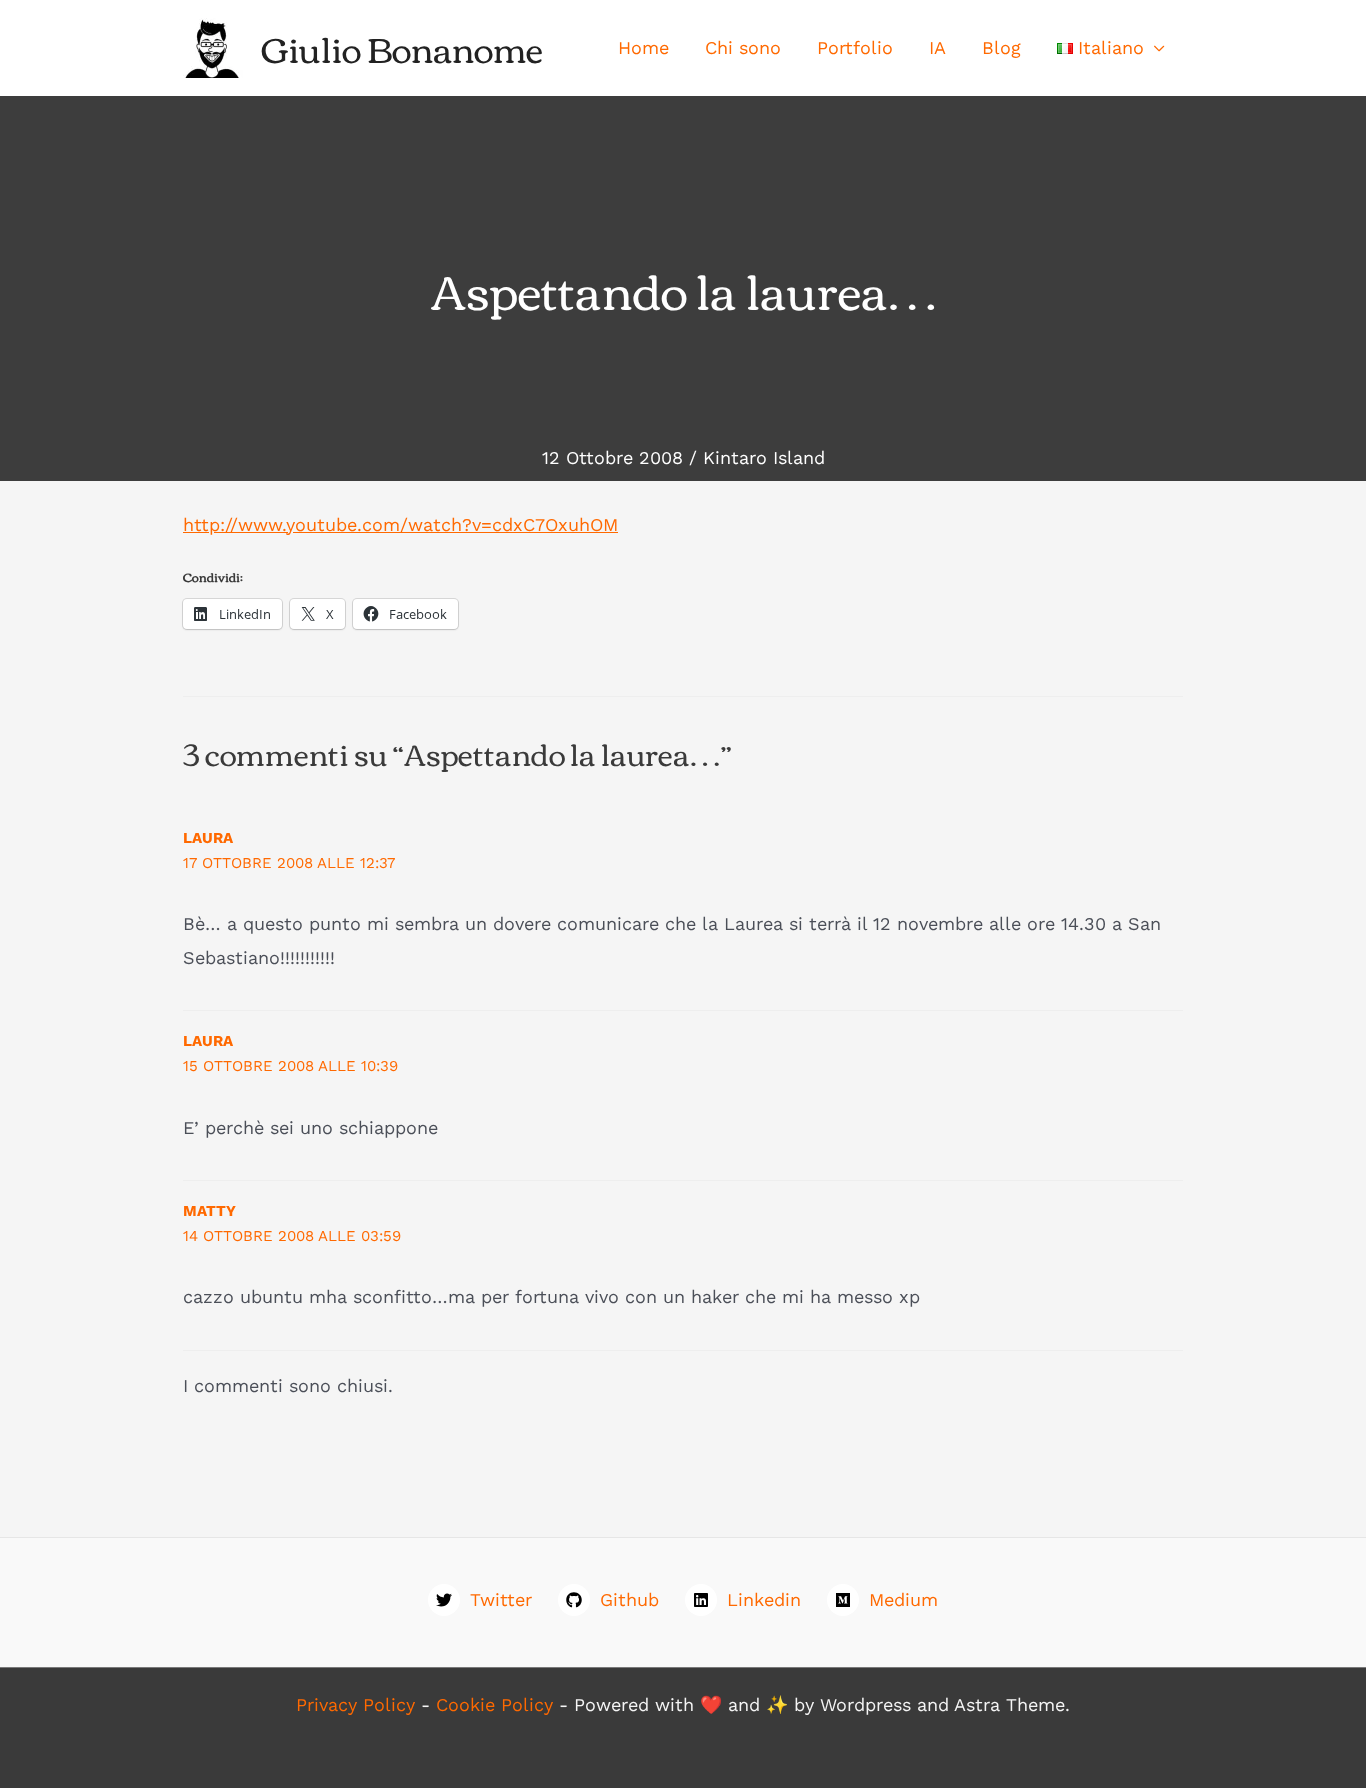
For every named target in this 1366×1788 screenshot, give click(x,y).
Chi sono (743, 47)
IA (937, 47)
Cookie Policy (494, 1704)
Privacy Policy (355, 1704)
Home (643, 47)
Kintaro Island (764, 457)
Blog (1001, 47)
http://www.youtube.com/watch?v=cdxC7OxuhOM (400, 524)
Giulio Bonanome (402, 47)
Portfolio (855, 47)
